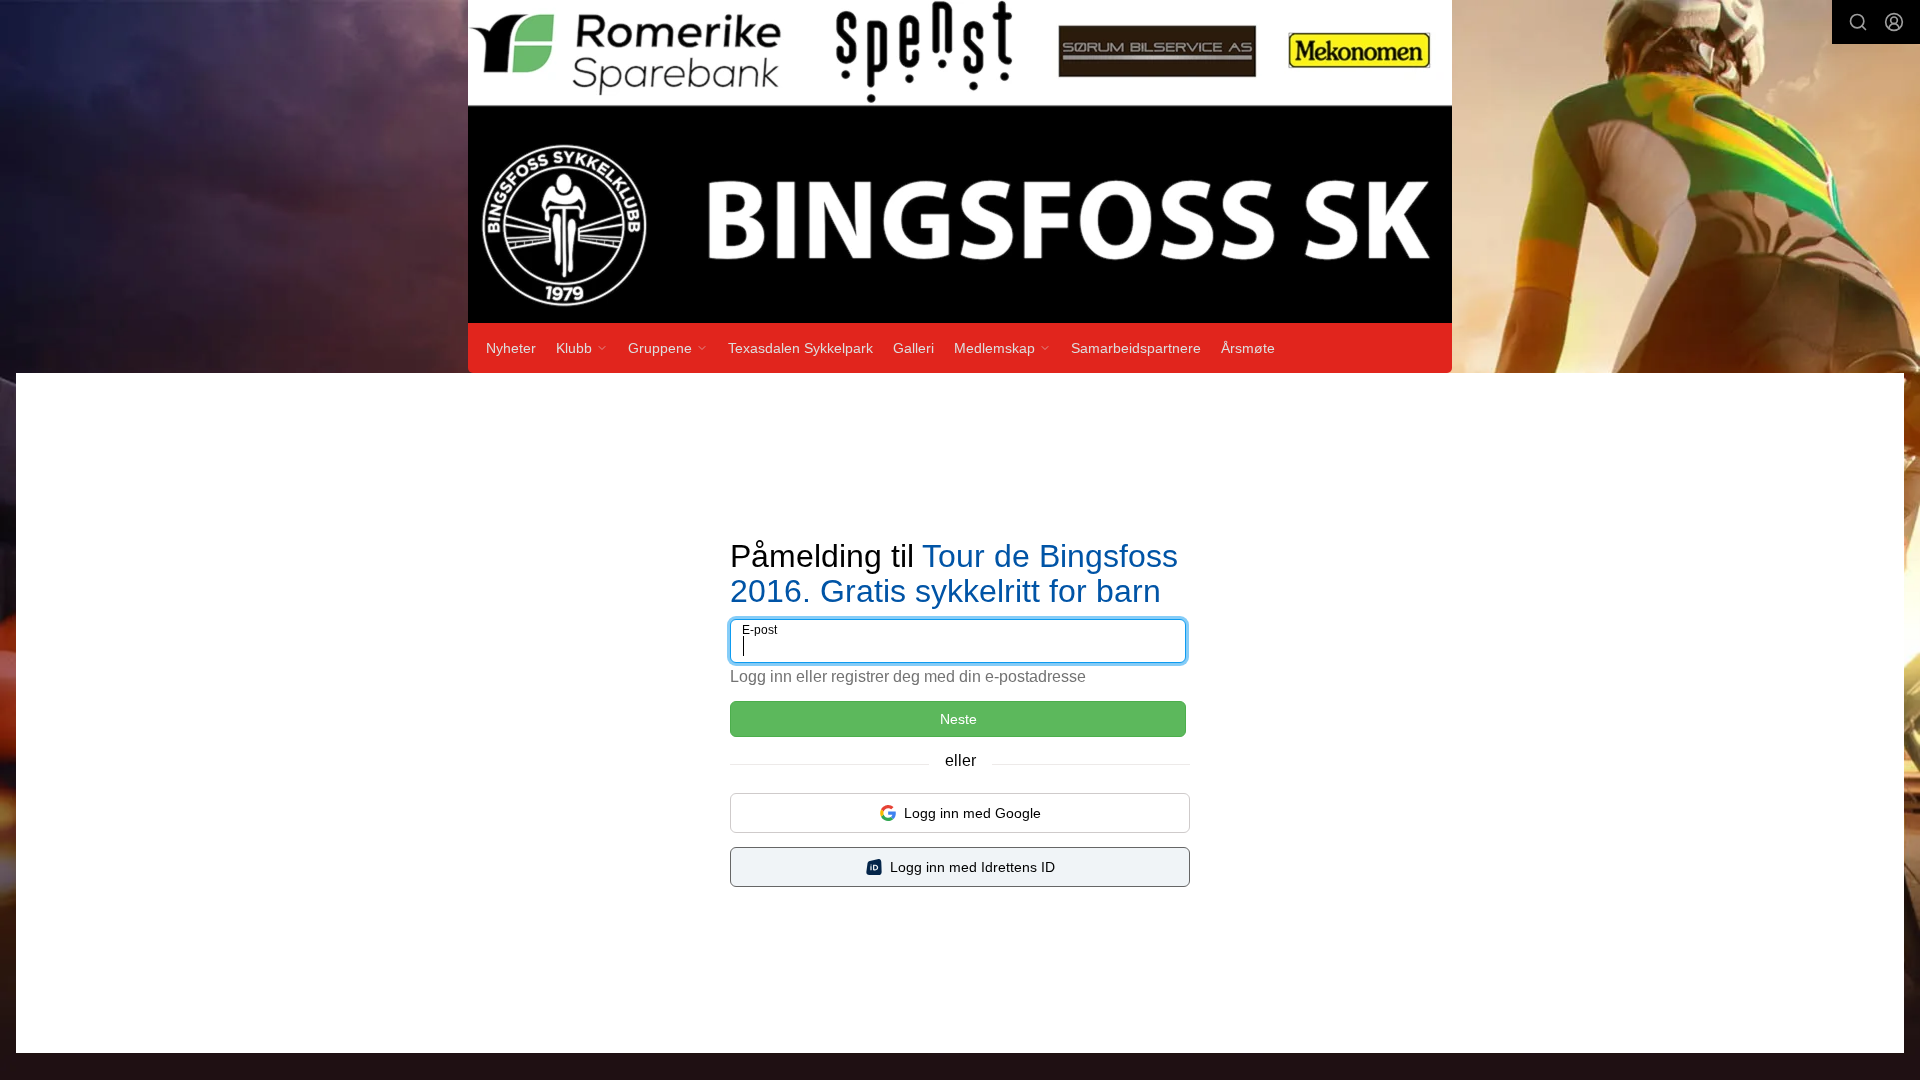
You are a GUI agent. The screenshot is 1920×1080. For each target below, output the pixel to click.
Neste (958, 719)
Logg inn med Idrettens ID (972, 867)
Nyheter (511, 348)
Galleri (913, 348)
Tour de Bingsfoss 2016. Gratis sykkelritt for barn (954, 573)
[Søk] (1858, 22)
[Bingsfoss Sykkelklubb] (960, 161)
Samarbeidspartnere (1136, 348)
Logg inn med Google (972, 813)
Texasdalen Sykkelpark (800, 348)
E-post (759, 630)
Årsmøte (1248, 348)
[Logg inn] (1894, 22)
